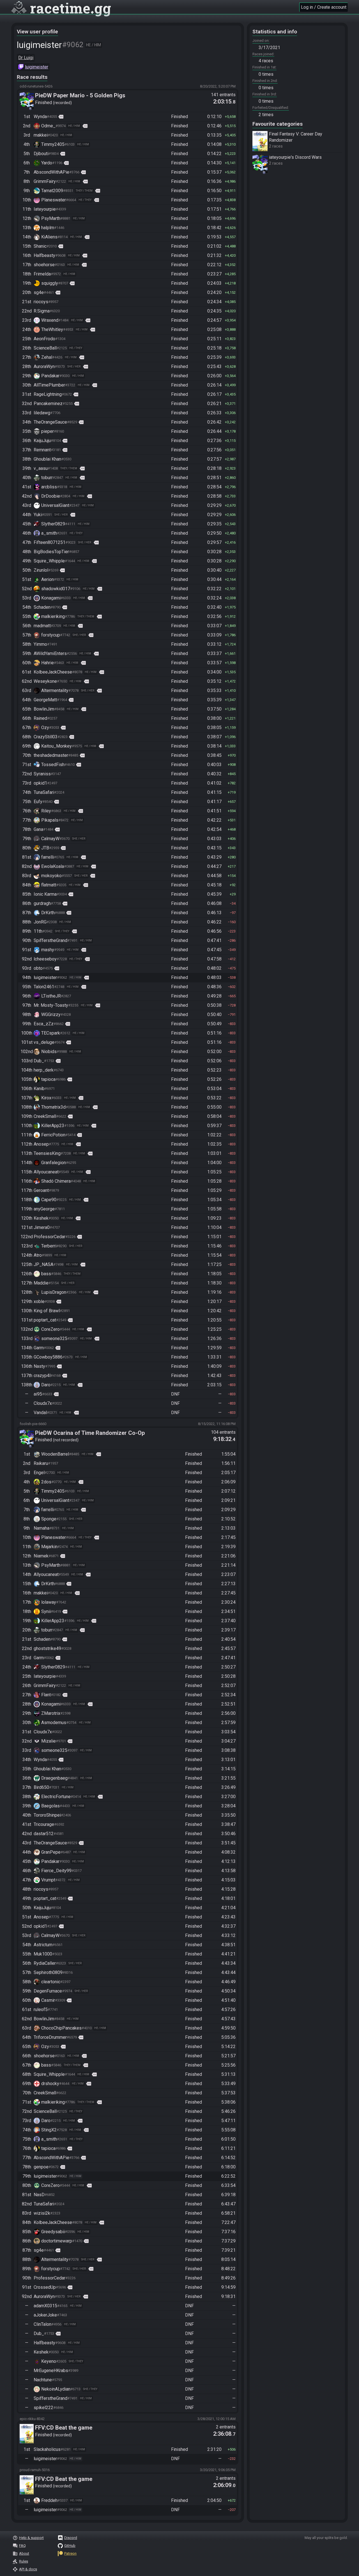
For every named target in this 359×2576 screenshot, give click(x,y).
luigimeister (37, 67)
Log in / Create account (324, 7)
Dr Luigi (26, 58)
